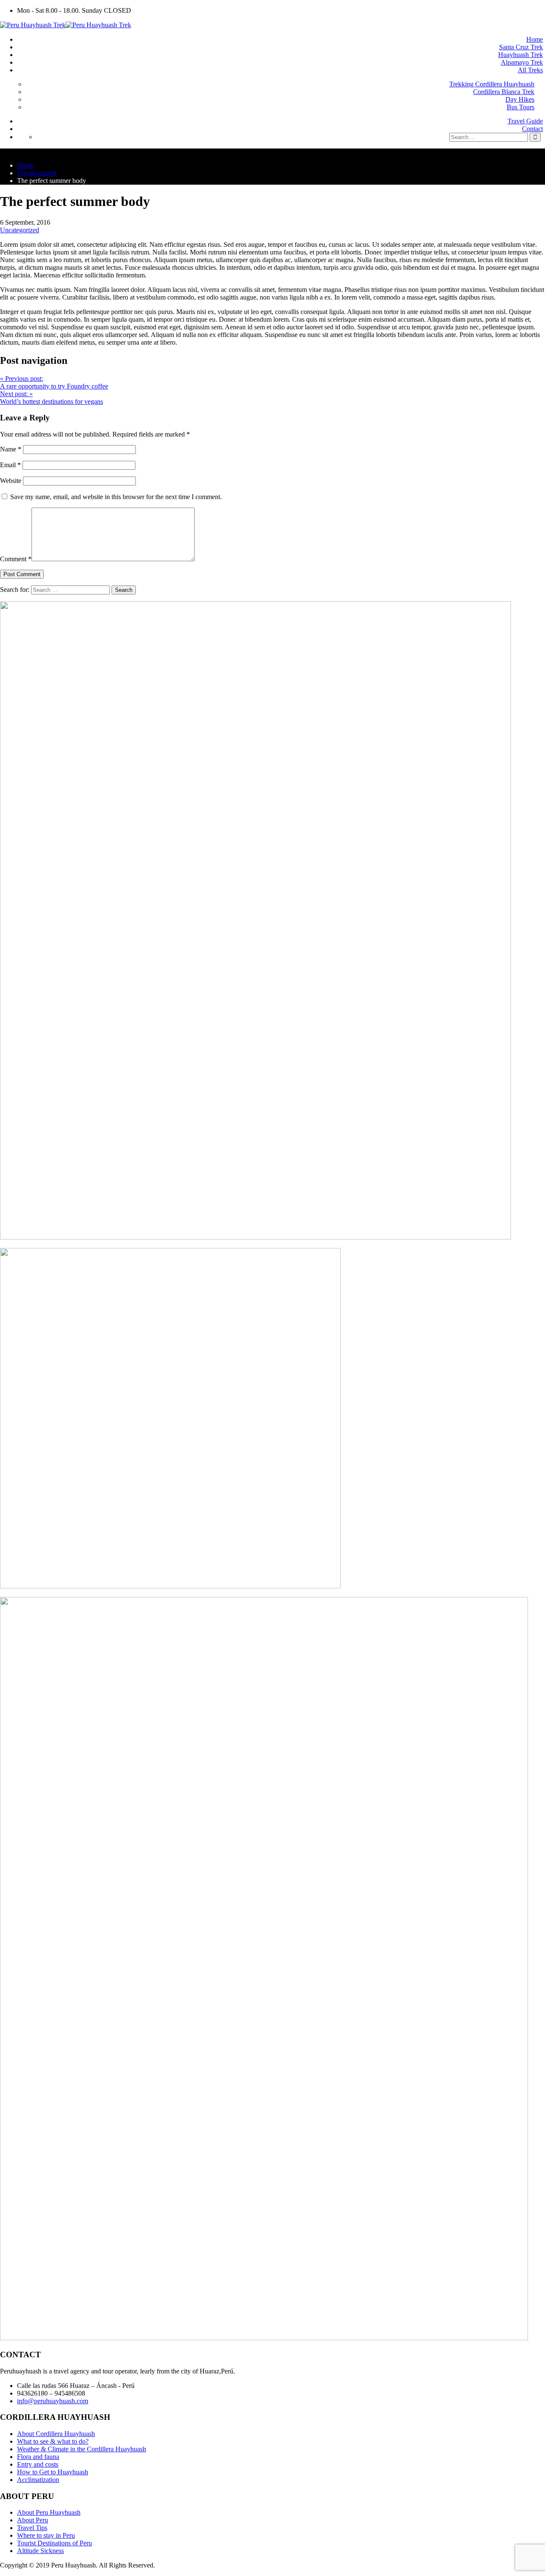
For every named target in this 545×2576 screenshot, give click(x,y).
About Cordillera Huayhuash (56, 2434)
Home (535, 39)
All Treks (530, 70)
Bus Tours (521, 107)
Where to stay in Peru (46, 2535)
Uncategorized (20, 230)
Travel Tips (32, 2528)
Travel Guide (525, 121)
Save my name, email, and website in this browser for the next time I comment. (116, 497)
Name (11, 449)
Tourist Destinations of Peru (54, 2543)
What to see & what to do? (53, 2441)
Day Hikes (520, 99)
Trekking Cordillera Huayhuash (492, 84)
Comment (16, 559)
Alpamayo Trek (522, 62)
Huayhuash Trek (521, 55)
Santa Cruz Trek (521, 47)
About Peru (33, 2520)
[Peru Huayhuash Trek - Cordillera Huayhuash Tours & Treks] (66, 25)
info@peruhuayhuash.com (53, 2401)
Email (10, 465)
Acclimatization (38, 2480)
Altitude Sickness (40, 2551)
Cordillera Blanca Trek (504, 92)
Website (11, 481)
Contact (532, 129)
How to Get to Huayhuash (53, 2472)
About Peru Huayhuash (49, 2512)
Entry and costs (38, 2464)
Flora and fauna (38, 2457)
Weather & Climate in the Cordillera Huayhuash (82, 2449)
